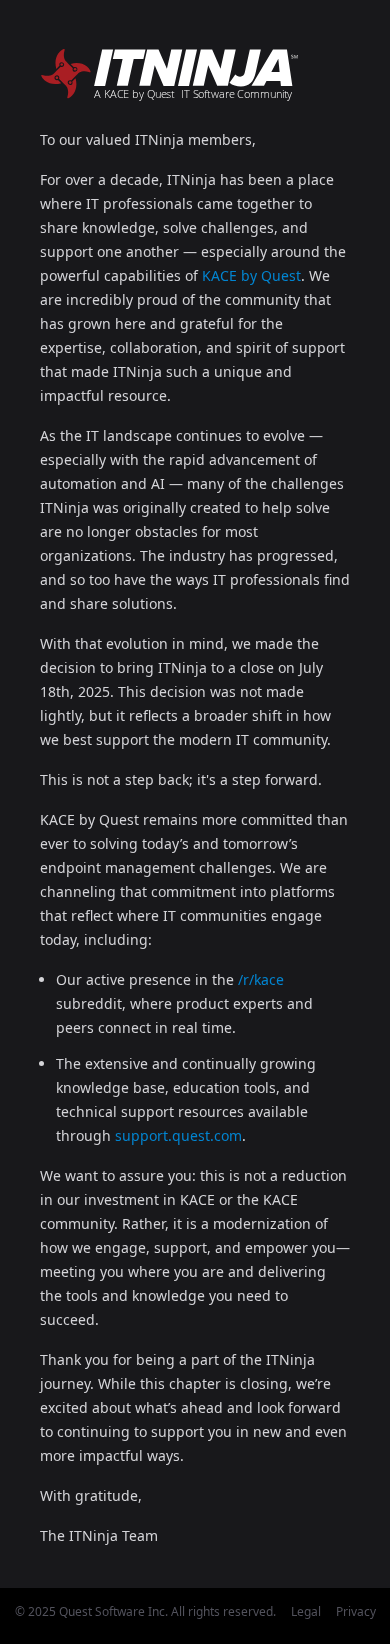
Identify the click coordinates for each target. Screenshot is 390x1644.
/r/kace (261, 979)
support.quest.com (178, 1135)
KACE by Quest (251, 275)
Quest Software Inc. (113, 1611)
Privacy (356, 1611)
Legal (306, 1611)
